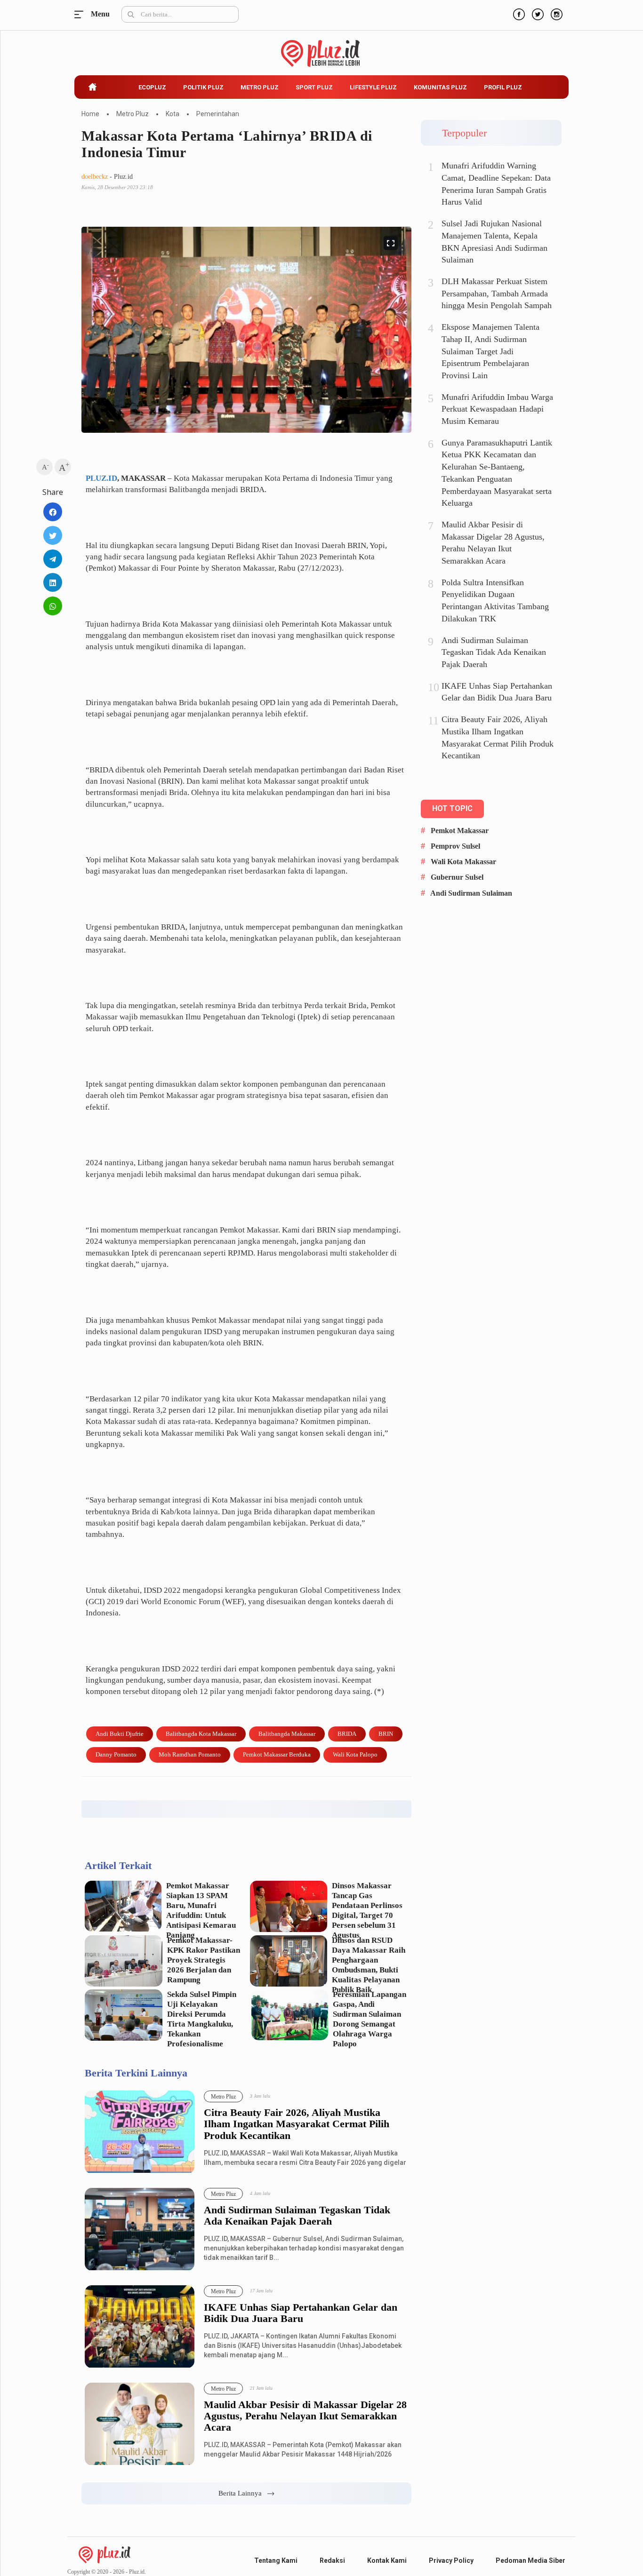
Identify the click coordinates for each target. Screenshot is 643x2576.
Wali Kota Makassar (463, 862)
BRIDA (347, 1734)
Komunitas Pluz (440, 87)
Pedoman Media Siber (530, 2560)
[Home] (104, 2554)
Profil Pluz (503, 87)
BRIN (386, 1734)
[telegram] (53, 559)
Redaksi (332, 2560)
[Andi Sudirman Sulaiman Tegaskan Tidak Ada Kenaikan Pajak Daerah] (140, 2230)
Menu (81, 14)
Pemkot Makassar (460, 831)
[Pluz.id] (322, 48)
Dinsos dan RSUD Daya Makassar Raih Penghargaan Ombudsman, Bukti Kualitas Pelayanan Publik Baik (369, 1965)
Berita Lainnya (243, 2493)
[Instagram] (555, 13)
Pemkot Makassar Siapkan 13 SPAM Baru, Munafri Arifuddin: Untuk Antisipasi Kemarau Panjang (201, 1910)
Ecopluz (152, 87)
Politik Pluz (203, 87)
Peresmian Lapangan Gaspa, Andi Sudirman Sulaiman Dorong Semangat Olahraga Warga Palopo (370, 2019)
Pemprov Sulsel (455, 846)
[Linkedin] (53, 582)
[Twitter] (537, 13)
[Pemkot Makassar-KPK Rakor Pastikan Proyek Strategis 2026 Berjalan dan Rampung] (124, 1961)
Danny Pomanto (116, 1754)
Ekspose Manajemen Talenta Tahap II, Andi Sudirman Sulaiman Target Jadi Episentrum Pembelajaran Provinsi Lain (490, 351)
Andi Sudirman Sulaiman (471, 893)
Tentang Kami (276, 2560)
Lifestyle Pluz (373, 87)
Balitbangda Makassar (287, 1734)
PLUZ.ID (101, 478)
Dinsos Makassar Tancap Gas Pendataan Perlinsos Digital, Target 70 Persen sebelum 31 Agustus (367, 1910)
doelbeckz (95, 177)
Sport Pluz (314, 87)
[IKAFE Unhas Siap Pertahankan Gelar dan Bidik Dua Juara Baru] (140, 2327)
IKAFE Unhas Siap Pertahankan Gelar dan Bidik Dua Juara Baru (301, 2313)
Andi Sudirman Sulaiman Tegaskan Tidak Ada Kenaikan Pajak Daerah (297, 2216)
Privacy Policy (451, 2560)
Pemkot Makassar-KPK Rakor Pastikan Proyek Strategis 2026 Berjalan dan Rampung (204, 1960)
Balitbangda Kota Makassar (201, 1734)
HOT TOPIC (452, 808)
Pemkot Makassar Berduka (277, 1754)
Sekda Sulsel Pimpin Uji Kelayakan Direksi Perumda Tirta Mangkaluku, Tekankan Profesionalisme (202, 2019)
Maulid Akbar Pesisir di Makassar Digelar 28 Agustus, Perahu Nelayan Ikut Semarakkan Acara (305, 2416)
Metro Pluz (260, 87)
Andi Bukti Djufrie (120, 1734)
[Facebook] (518, 13)
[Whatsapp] (53, 606)
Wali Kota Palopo (355, 1754)
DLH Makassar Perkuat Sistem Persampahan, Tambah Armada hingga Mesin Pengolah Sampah (497, 293)
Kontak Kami (387, 2560)
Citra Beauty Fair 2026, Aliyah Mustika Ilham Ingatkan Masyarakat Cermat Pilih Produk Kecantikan (297, 2124)
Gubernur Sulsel (457, 877)
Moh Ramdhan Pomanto (190, 1754)
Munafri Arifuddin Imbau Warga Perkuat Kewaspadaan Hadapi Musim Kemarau (497, 409)
